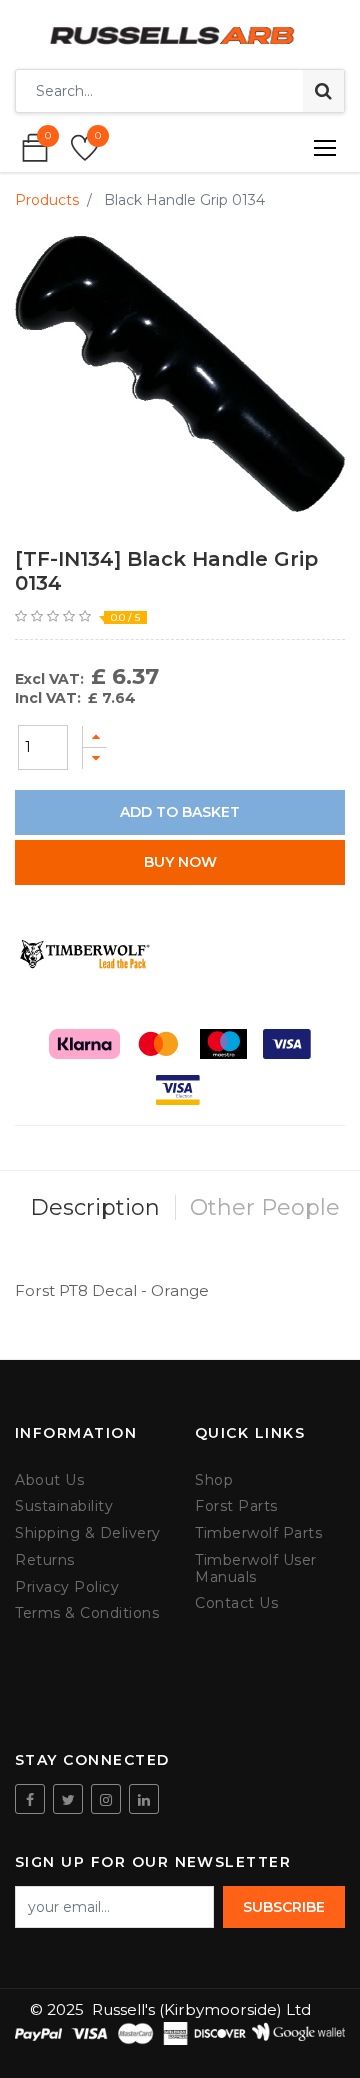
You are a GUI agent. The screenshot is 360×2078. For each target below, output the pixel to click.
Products (47, 200)
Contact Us (236, 1603)
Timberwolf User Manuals (256, 1569)
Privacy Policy (67, 1587)
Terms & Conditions (87, 1613)
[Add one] (95, 736)
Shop (214, 1480)
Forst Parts (236, 1506)
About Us (49, 1480)
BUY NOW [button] (180, 862)
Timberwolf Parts (258, 1533)
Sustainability (64, 1506)
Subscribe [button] (284, 1907)
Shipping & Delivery (88, 1533)
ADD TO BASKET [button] (180, 812)
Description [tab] (95, 1207)
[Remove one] (95, 758)
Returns (45, 1560)
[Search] (323, 91)
